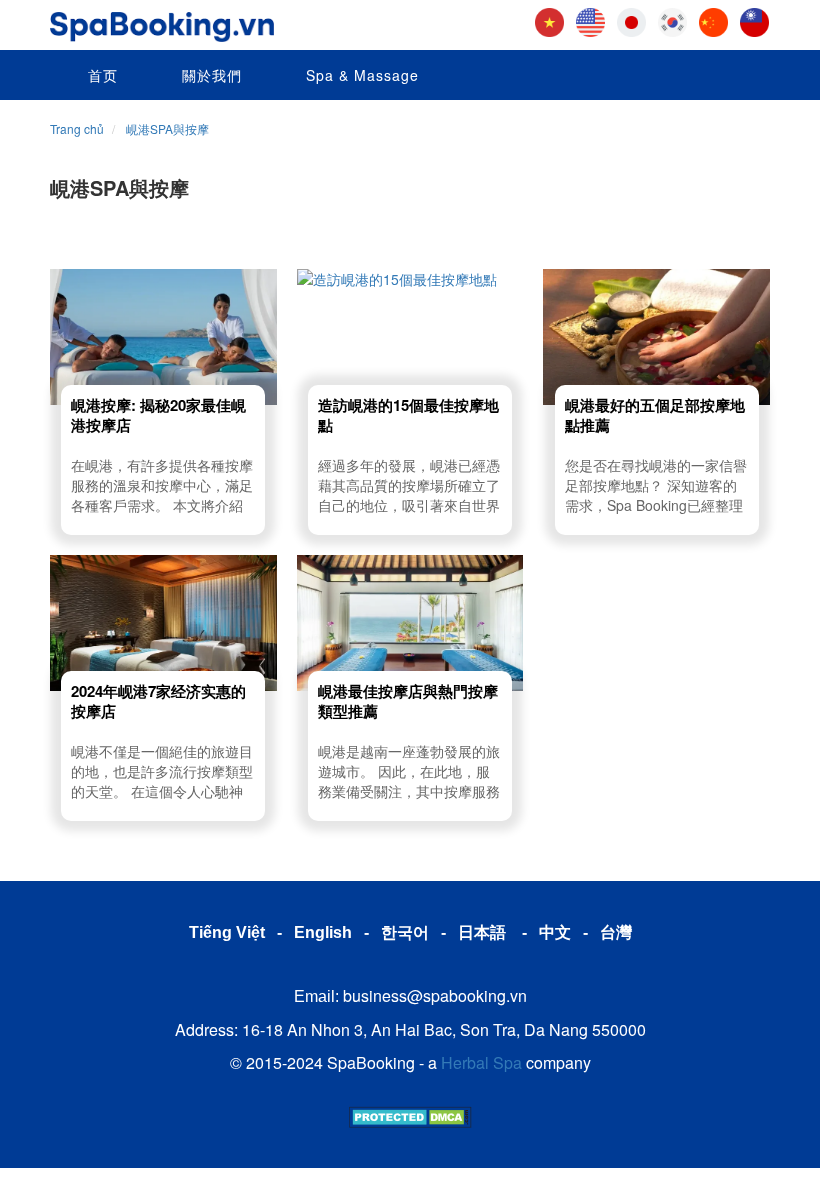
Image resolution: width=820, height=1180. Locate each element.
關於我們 (209, 75)
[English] (590, 20)
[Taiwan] (754, 20)
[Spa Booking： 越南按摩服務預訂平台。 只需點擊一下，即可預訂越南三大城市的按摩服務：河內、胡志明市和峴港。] (162, 21)
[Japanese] (631, 20)
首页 (100, 75)
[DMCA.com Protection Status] (410, 1114)
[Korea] (672, 20)
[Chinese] (713, 20)
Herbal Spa (481, 1062)
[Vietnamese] (549, 20)
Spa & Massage (360, 75)
